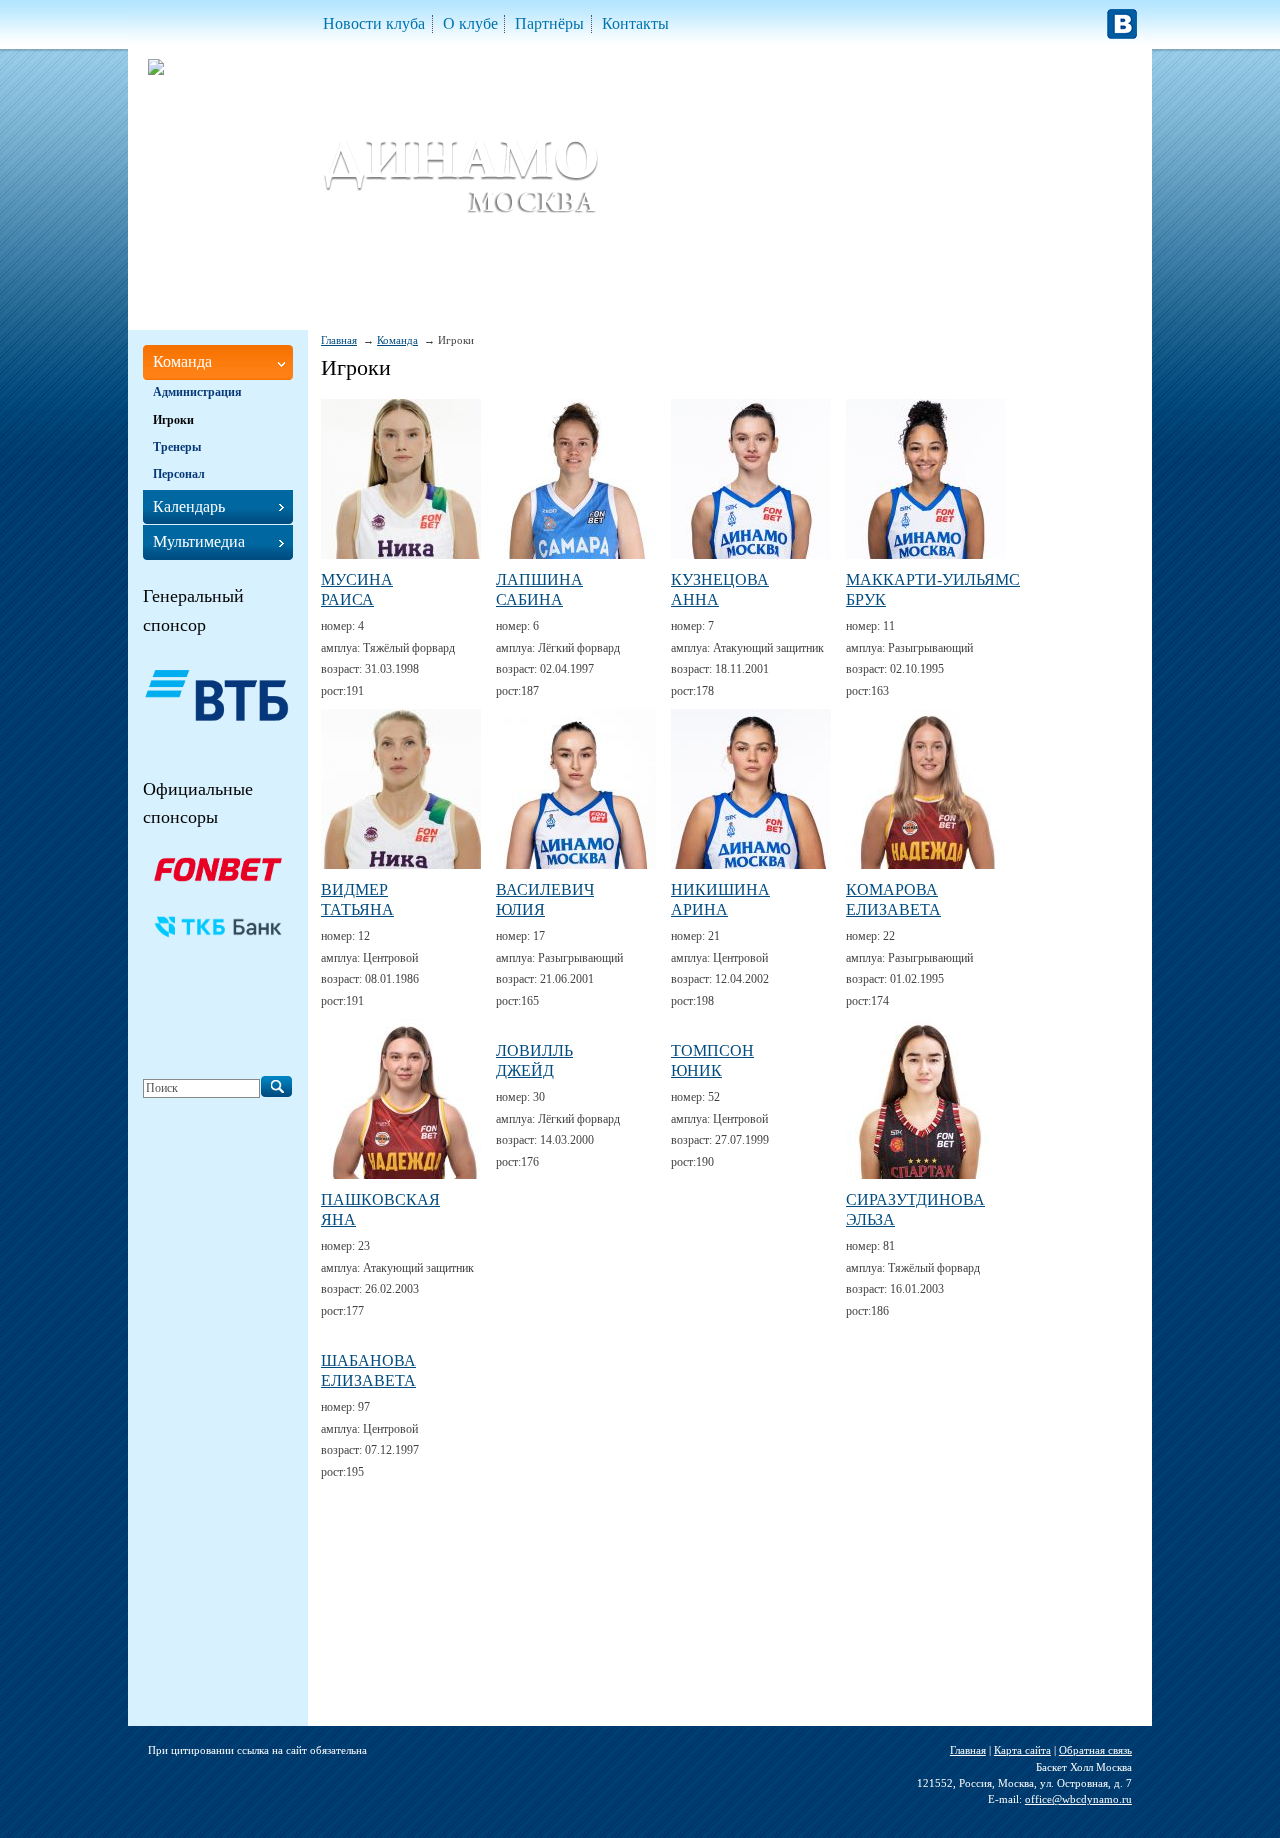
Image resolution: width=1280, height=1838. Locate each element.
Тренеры (177, 447)
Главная (339, 340)
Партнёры (549, 23)
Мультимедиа (199, 541)
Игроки (173, 420)
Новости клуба (374, 23)
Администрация (197, 392)
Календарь (189, 506)
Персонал (179, 474)
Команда (397, 340)
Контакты (635, 23)
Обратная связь (1095, 1750)
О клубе (470, 23)
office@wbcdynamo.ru (1078, 1799)
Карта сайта (1022, 1750)
